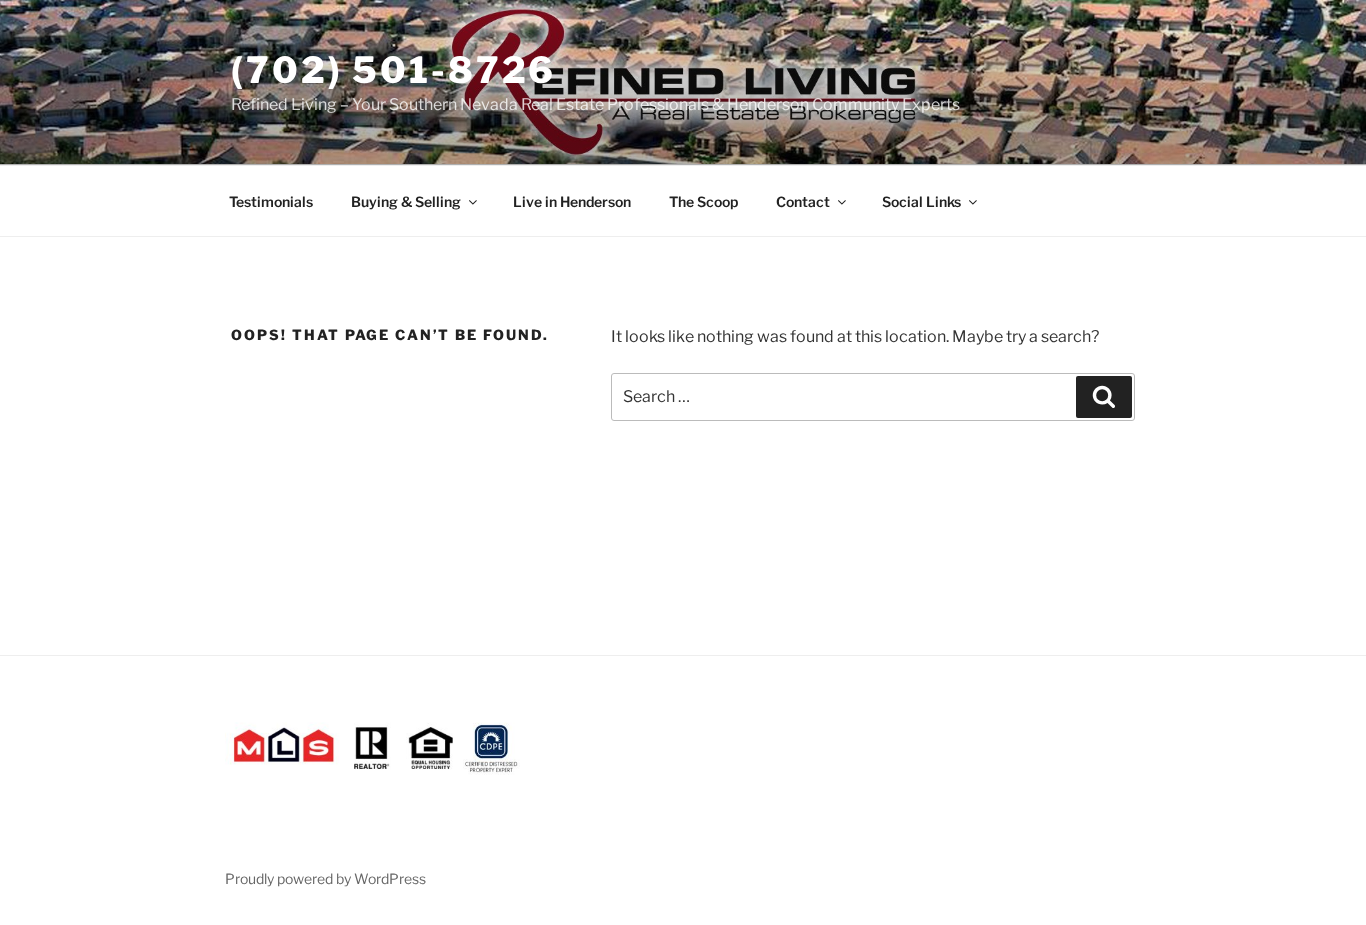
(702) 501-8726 (393, 70)
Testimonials (271, 201)
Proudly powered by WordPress (325, 878)
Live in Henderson (572, 201)
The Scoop (703, 201)
